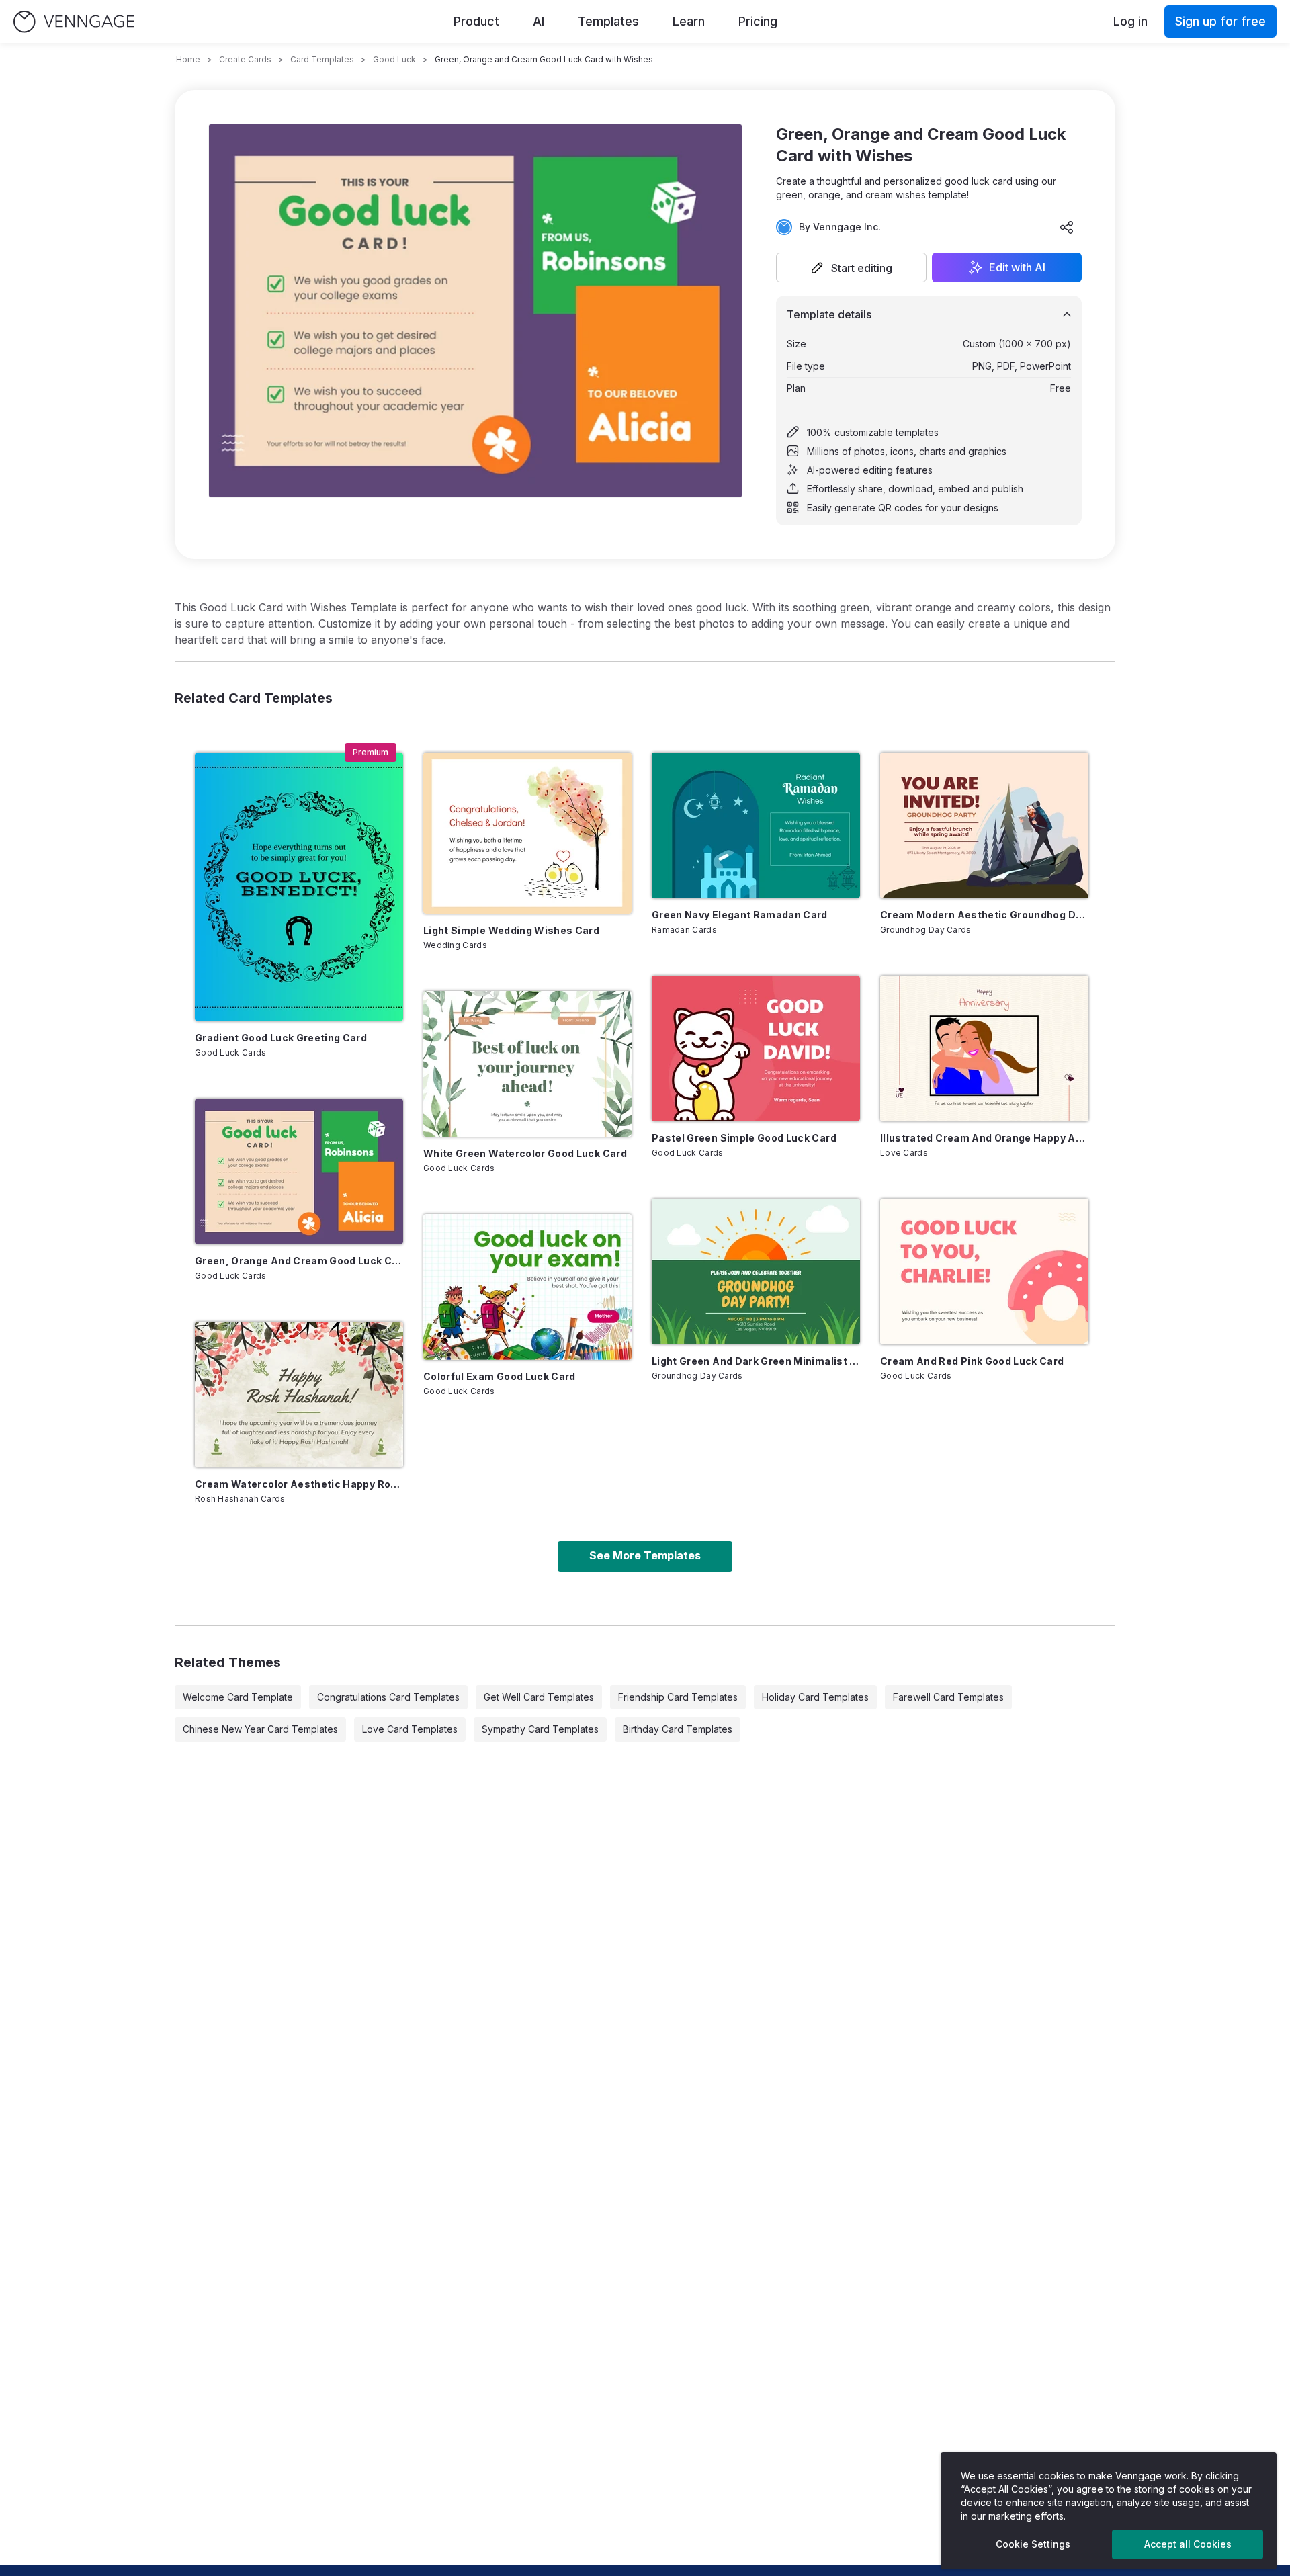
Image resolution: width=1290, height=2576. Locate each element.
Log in (1130, 21)
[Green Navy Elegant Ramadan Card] (756, 825)
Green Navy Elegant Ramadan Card (740, 915)
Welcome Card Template (238, 1697)
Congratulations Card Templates (388, 1697)
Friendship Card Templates (678, 1697)
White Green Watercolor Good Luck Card (525, 1153)
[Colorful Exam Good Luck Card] (527, 1287)
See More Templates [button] (645, 1555)
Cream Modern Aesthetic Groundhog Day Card (984, 915)
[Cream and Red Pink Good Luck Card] (984, 1272)
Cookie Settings (1033, 2544)
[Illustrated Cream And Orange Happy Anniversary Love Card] (984, 1048)
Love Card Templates (410, 1729)
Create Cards (245, 59)
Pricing (758, 21)
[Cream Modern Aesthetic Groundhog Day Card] (984, 825)
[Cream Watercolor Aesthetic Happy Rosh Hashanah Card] (299, 1394)
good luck (394, 59)
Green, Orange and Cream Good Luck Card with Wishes (299, 1261)
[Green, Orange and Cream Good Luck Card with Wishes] (299, 1171)
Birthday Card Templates (678, 1729)
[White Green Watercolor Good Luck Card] (527, 1064)
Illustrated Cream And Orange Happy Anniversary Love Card (984, 1138)
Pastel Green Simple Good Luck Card (744, 1138)
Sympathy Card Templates (540, 1729)
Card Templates (322, 59)
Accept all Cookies (1188, 2544)
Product (476, 21)
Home (188, 59)
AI (539, 21)
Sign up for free (1220, 21)
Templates (608, 21)
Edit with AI (1017, 267)
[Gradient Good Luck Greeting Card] (299, 887)
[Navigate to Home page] (74, 22)
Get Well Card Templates (539, 1697)
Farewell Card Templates (948, 1697)
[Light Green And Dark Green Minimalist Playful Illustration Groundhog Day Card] (756, 1272)
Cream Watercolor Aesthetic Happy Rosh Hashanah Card (299, 1484)
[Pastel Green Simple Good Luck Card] (756, 1048)
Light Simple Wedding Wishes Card (511, 930)
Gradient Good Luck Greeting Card (281, 1038)
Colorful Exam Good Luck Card (500, 1376)
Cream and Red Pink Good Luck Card (972, 1361)
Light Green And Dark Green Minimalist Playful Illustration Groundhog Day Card (756, 1361)
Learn (689, 21)
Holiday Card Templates (815, 1697)
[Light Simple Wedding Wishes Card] (527, 833)
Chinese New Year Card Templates (260, 1729)
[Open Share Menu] (1067, 227)
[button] (851, 267)
